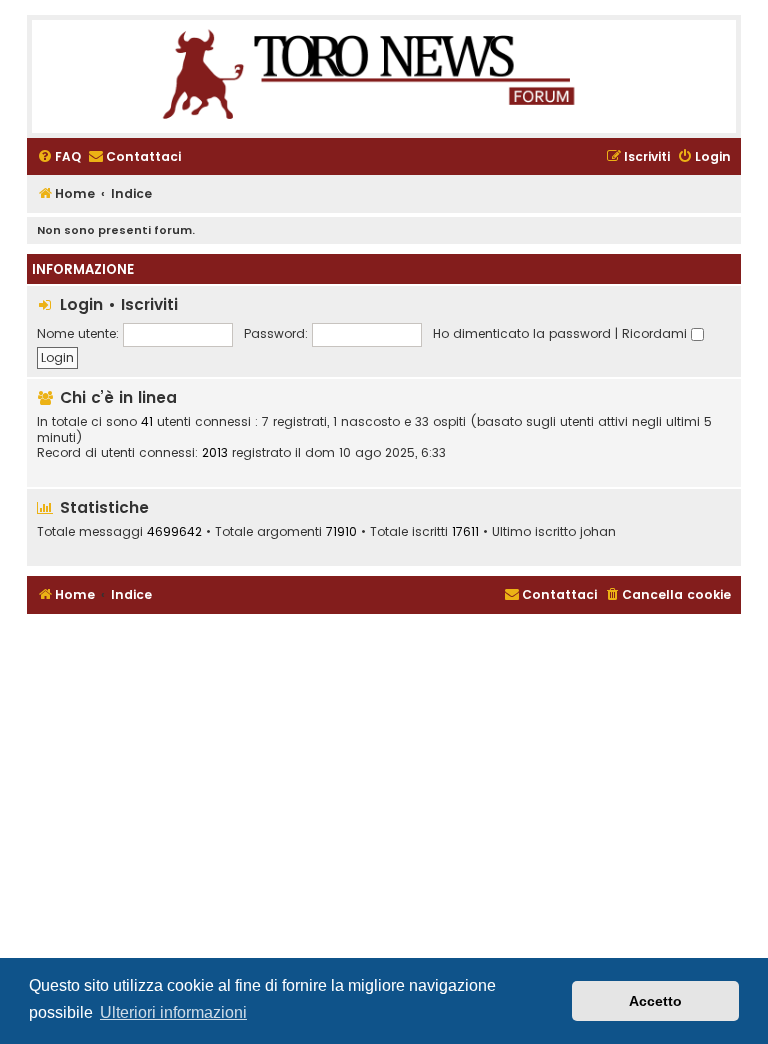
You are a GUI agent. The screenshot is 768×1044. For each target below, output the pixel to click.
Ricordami (656, 333)
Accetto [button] (655, 1001)
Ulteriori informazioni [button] (173, 1012)
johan (598, 532)
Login (81, 304)
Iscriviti (149, 304)
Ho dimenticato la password (522, 333)
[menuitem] (59, 157)
